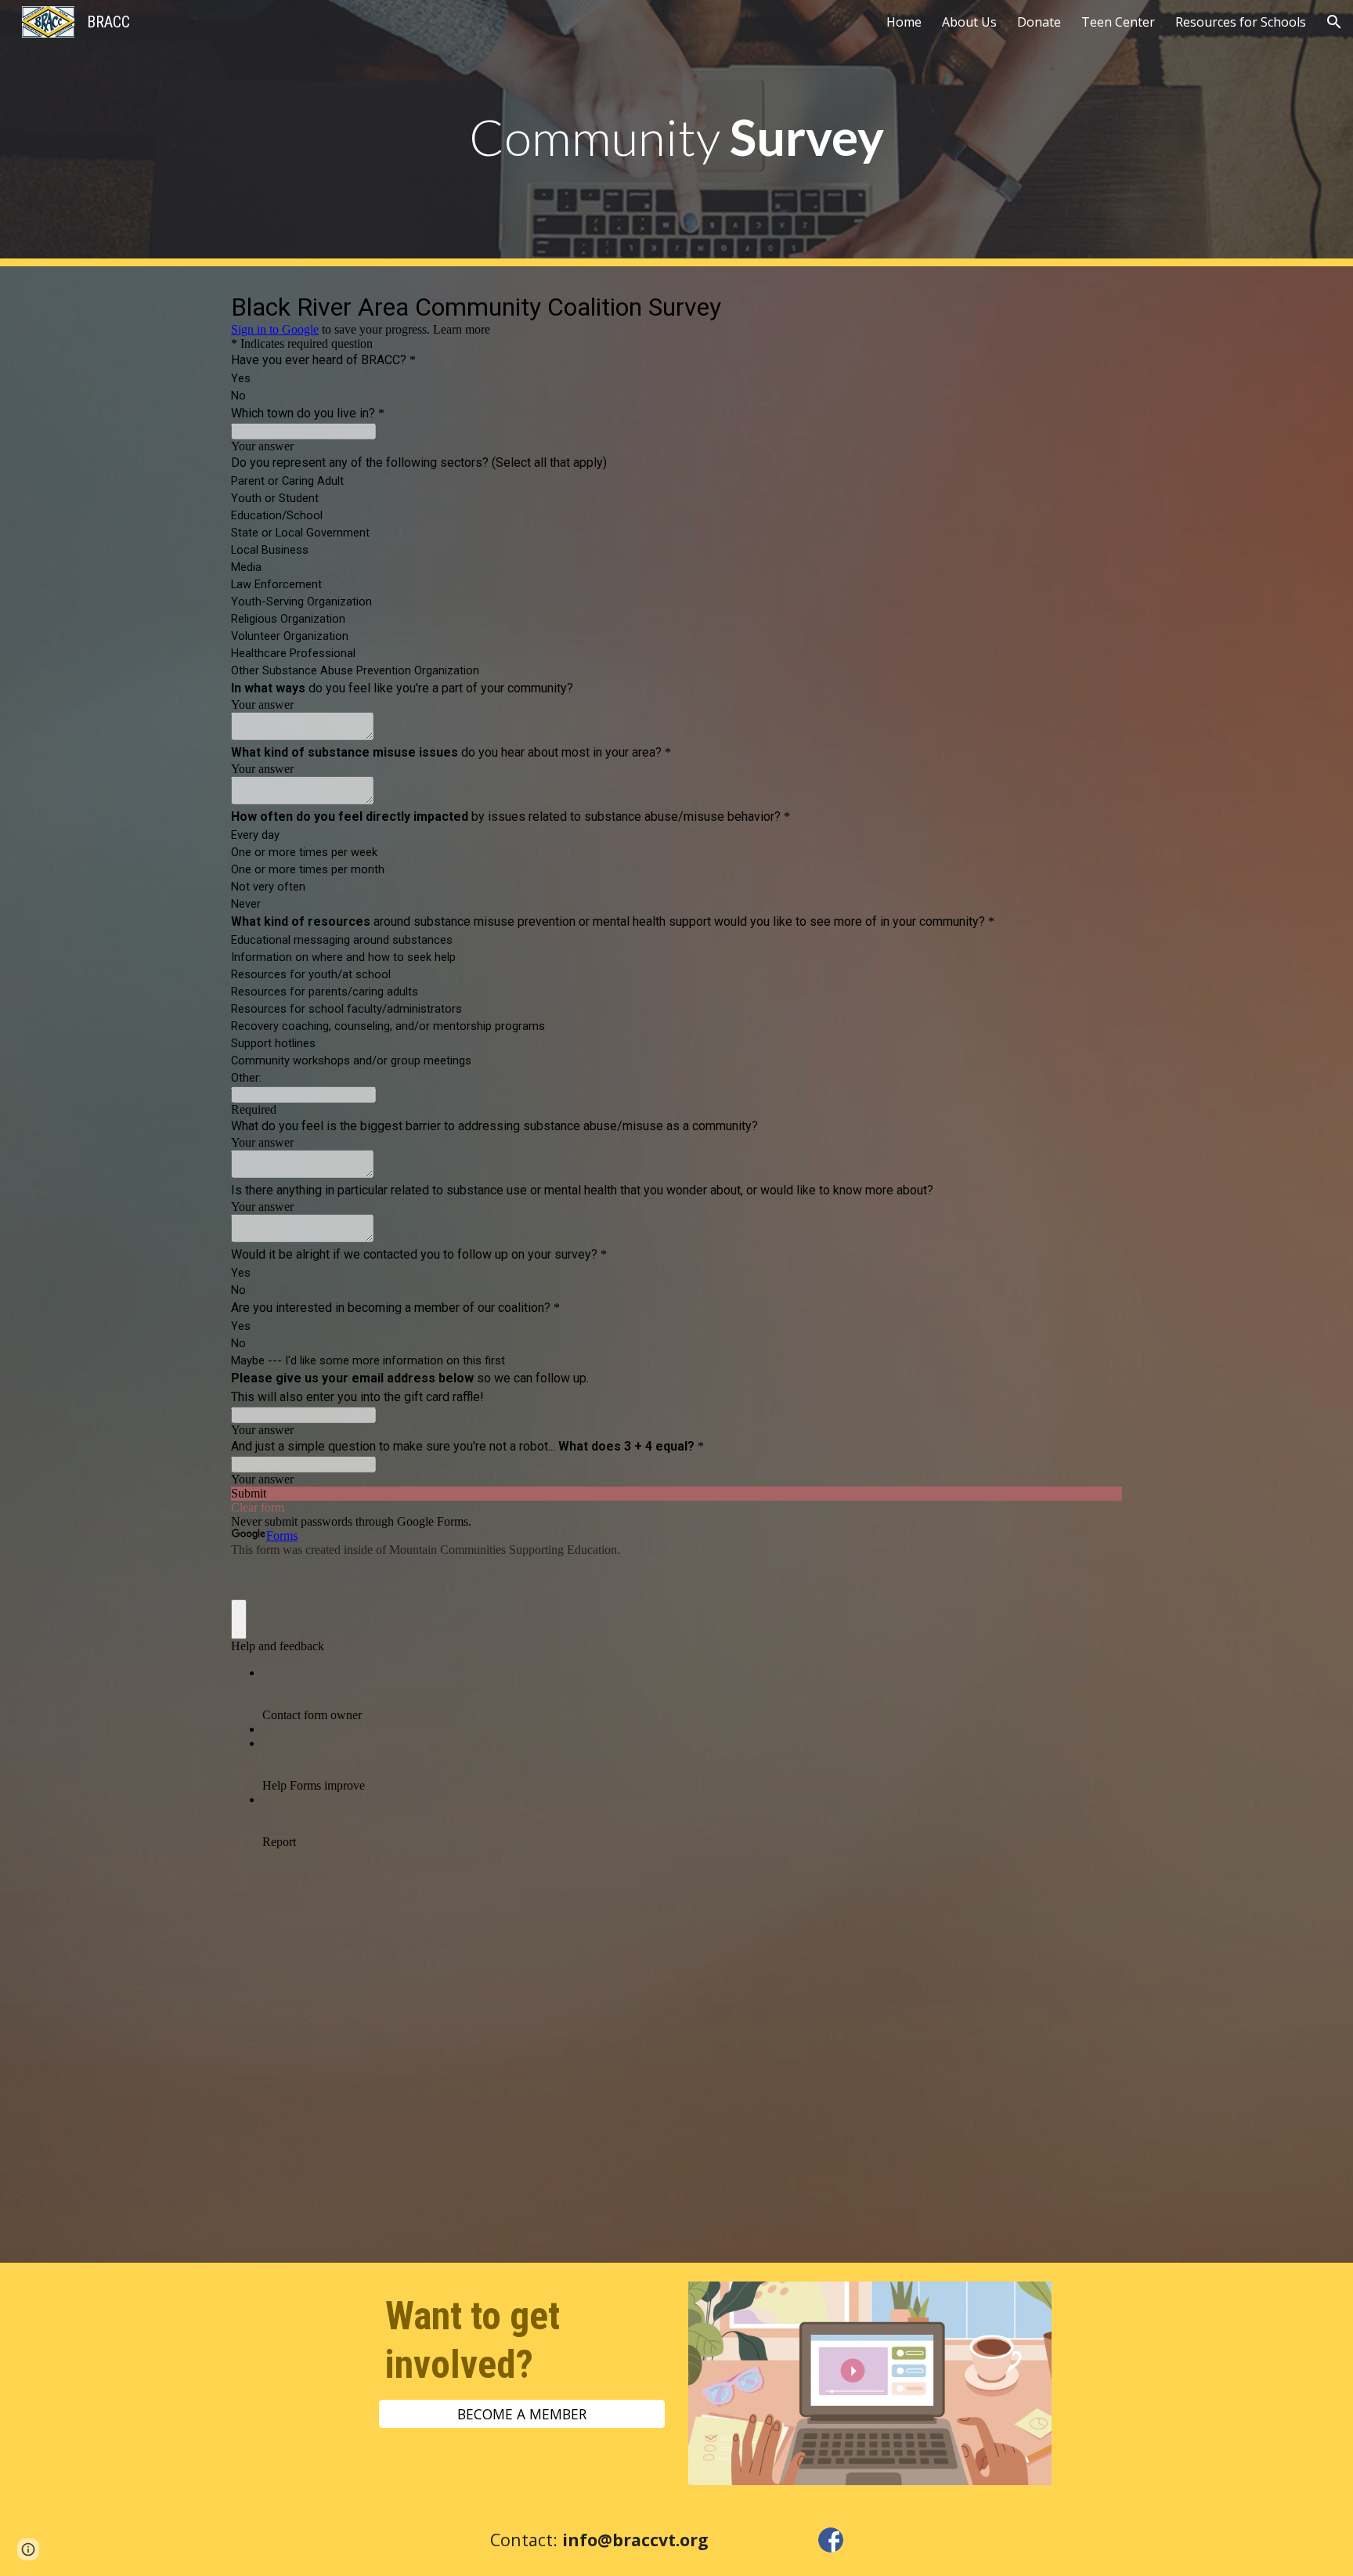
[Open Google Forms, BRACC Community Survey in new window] (1099, 305)
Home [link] (904, 22)
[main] (676, 134)
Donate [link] (1039, 22)
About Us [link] (969, 22)
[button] (1334, 22)
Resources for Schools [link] (1241, 22)
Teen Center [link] (1118, 22)
